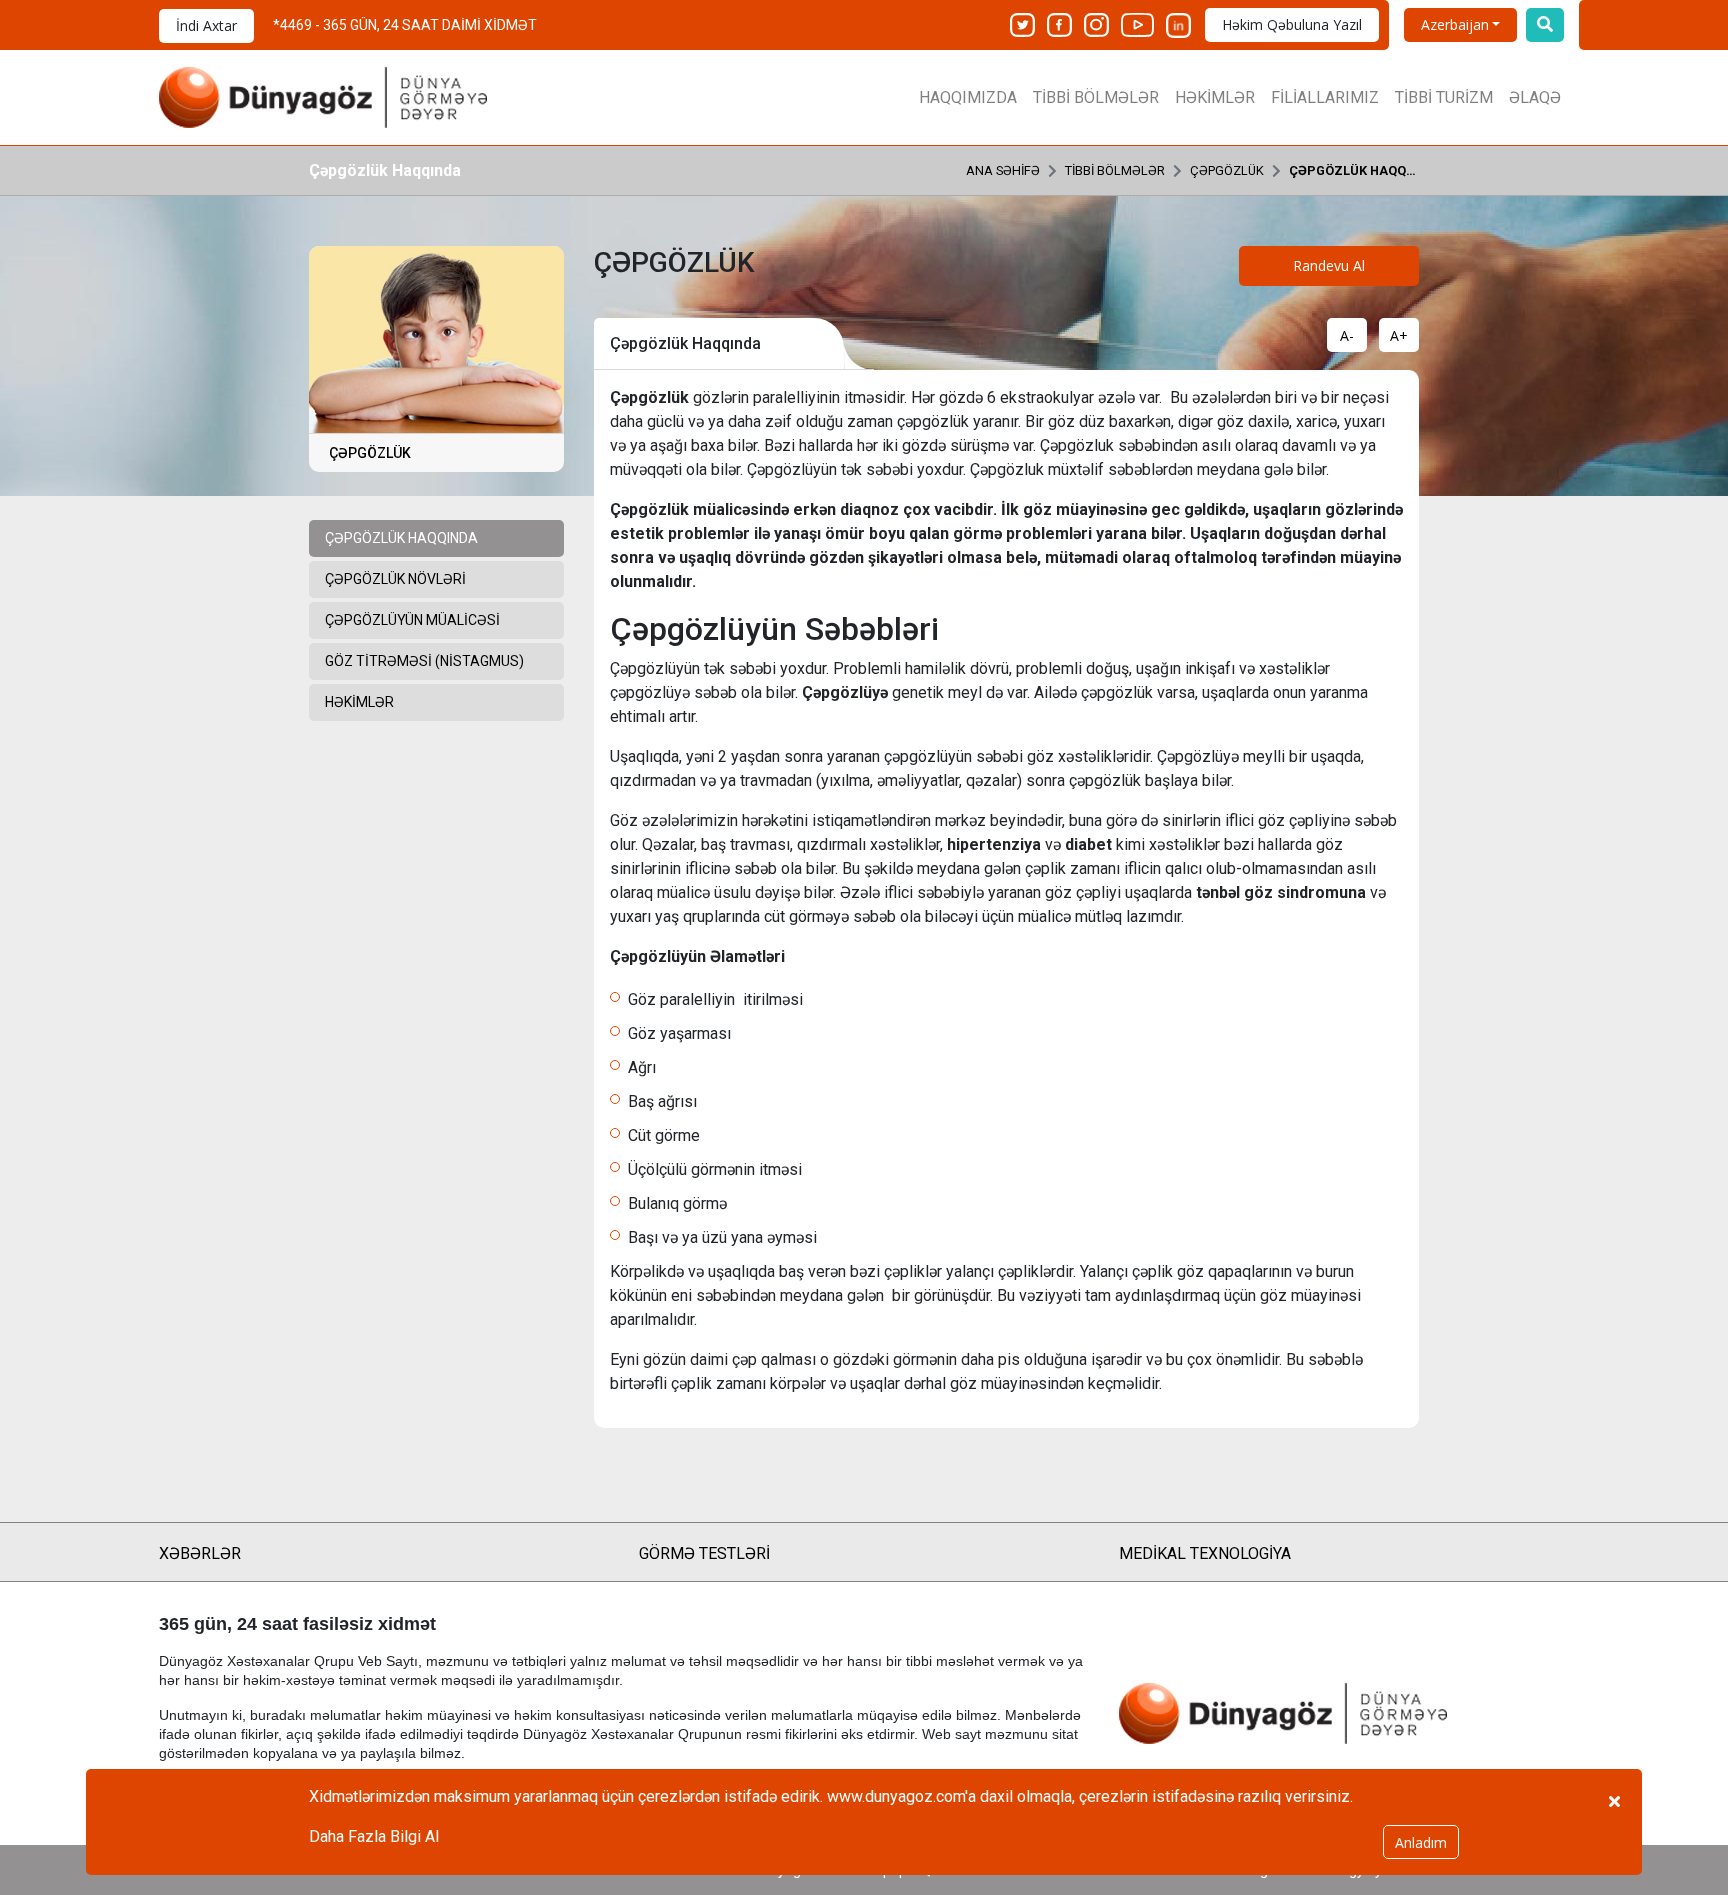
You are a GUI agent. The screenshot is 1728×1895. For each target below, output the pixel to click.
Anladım (1421, 1842)
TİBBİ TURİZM (1444, 97)
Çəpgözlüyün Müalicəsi (412, 620)
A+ (1399, 335)
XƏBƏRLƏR (200, 1553)
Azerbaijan (1455, 24)
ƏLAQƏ (1535, 97)
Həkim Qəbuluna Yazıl (1292, 24)
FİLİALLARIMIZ (1325, 97)
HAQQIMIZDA (968, 97)
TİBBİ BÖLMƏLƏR (1096, 97)
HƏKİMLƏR (1215, 97)
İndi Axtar (206, 25)
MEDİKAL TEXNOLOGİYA (1205, 1553)
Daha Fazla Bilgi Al (374, 1836)
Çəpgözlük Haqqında (1354, 170)
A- (1347, 335)
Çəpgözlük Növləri (395, 579)
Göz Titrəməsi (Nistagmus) (424, 661)
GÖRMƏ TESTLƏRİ (704, 1553)
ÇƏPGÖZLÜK (1227, 170)
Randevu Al (1329, 265)
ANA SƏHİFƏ (1003, 170)
